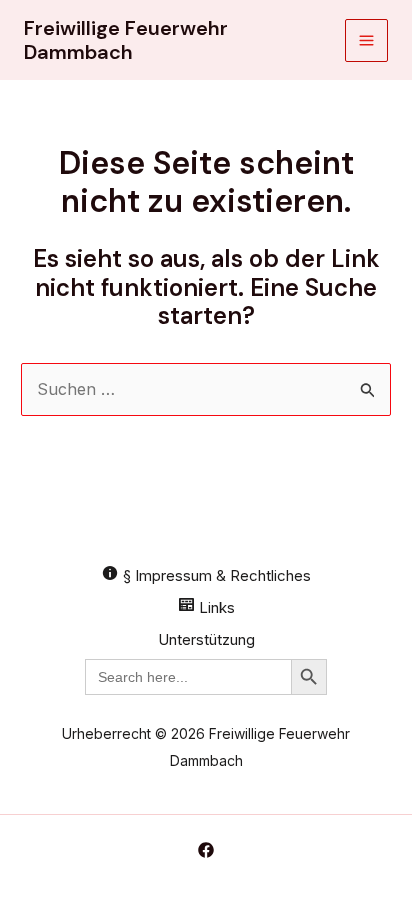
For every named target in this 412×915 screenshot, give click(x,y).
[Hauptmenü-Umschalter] (366, 40)
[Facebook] (206, 850)
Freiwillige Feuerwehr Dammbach (126, 40)
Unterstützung (206, 639)
